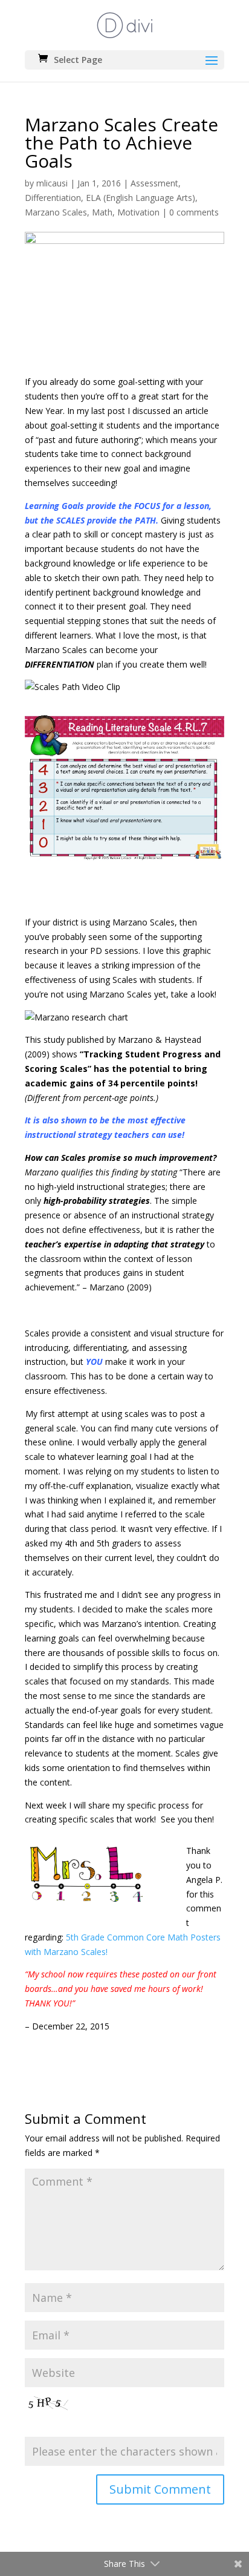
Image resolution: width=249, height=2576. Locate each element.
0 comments (194, 212)
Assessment (154, 183)
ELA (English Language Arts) (141, 198)
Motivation (138, 212)
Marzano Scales (56, 212)
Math (102, 212)
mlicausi (52, 183)
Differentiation (53, 198)
